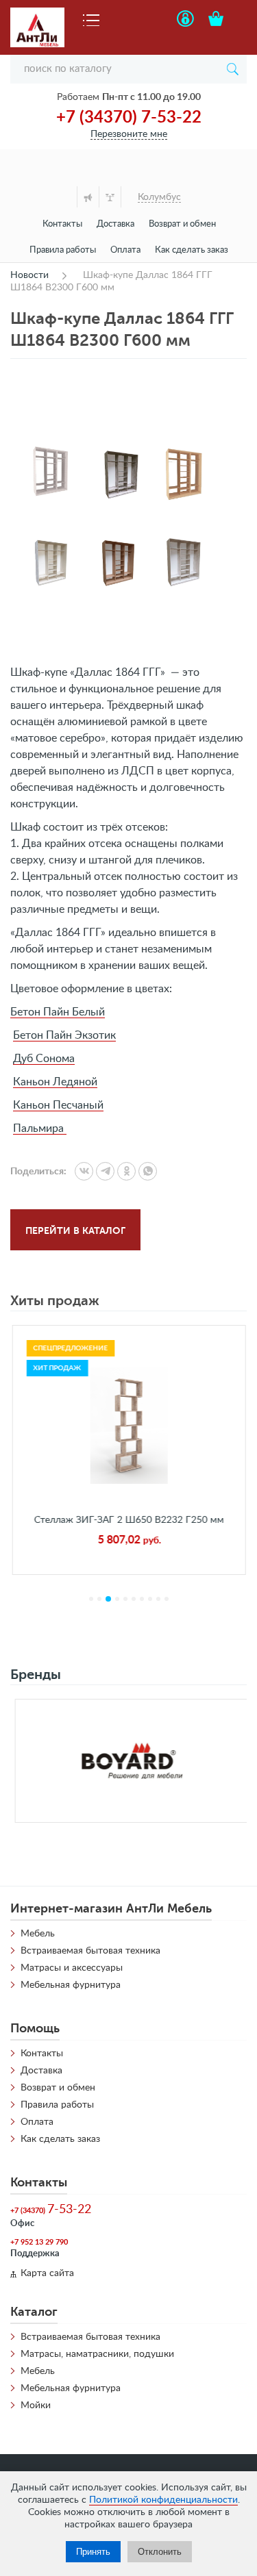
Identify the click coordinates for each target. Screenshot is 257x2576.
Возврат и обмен (182, 224)
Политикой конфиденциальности (163, 2500)
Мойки (36, 2405)
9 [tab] (158, 1599)
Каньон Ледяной (55, 1082)
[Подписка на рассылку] (88, 197)
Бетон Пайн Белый (58, 1012)
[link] (84, 1171)
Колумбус (159, 197)
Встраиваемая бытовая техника (90, 1951)
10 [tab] (167, 1599)
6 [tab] (134, 1599)
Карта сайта (47, 2273)
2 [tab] (99, 1599)
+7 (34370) (51, 2210)
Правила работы (63, 250)
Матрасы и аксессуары (72, 1968)
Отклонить (160, 2552)
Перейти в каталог (75, 1230)
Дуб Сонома (44, 1059)
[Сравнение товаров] (110, 197)
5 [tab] (125, 1599)
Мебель (38, 1934)
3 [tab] (108, 1599)
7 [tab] (142, 1599)
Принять (93, 2552)
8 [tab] (150, 1599)
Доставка (115, 224)
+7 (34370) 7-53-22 (129, 118)
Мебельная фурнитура (71, 1985)
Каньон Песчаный (58, 1105)
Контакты (62, 224)
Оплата (125, 250)
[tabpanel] (128, 1450)
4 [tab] (117, 1599)
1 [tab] (91, 1599)
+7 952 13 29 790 (39, 2242)
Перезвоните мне (129, 134)
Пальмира (40, 1128)
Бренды (36, 1675)
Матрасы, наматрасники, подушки (97, 2354)
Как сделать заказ (192, 250)
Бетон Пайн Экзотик (64, 1035)
